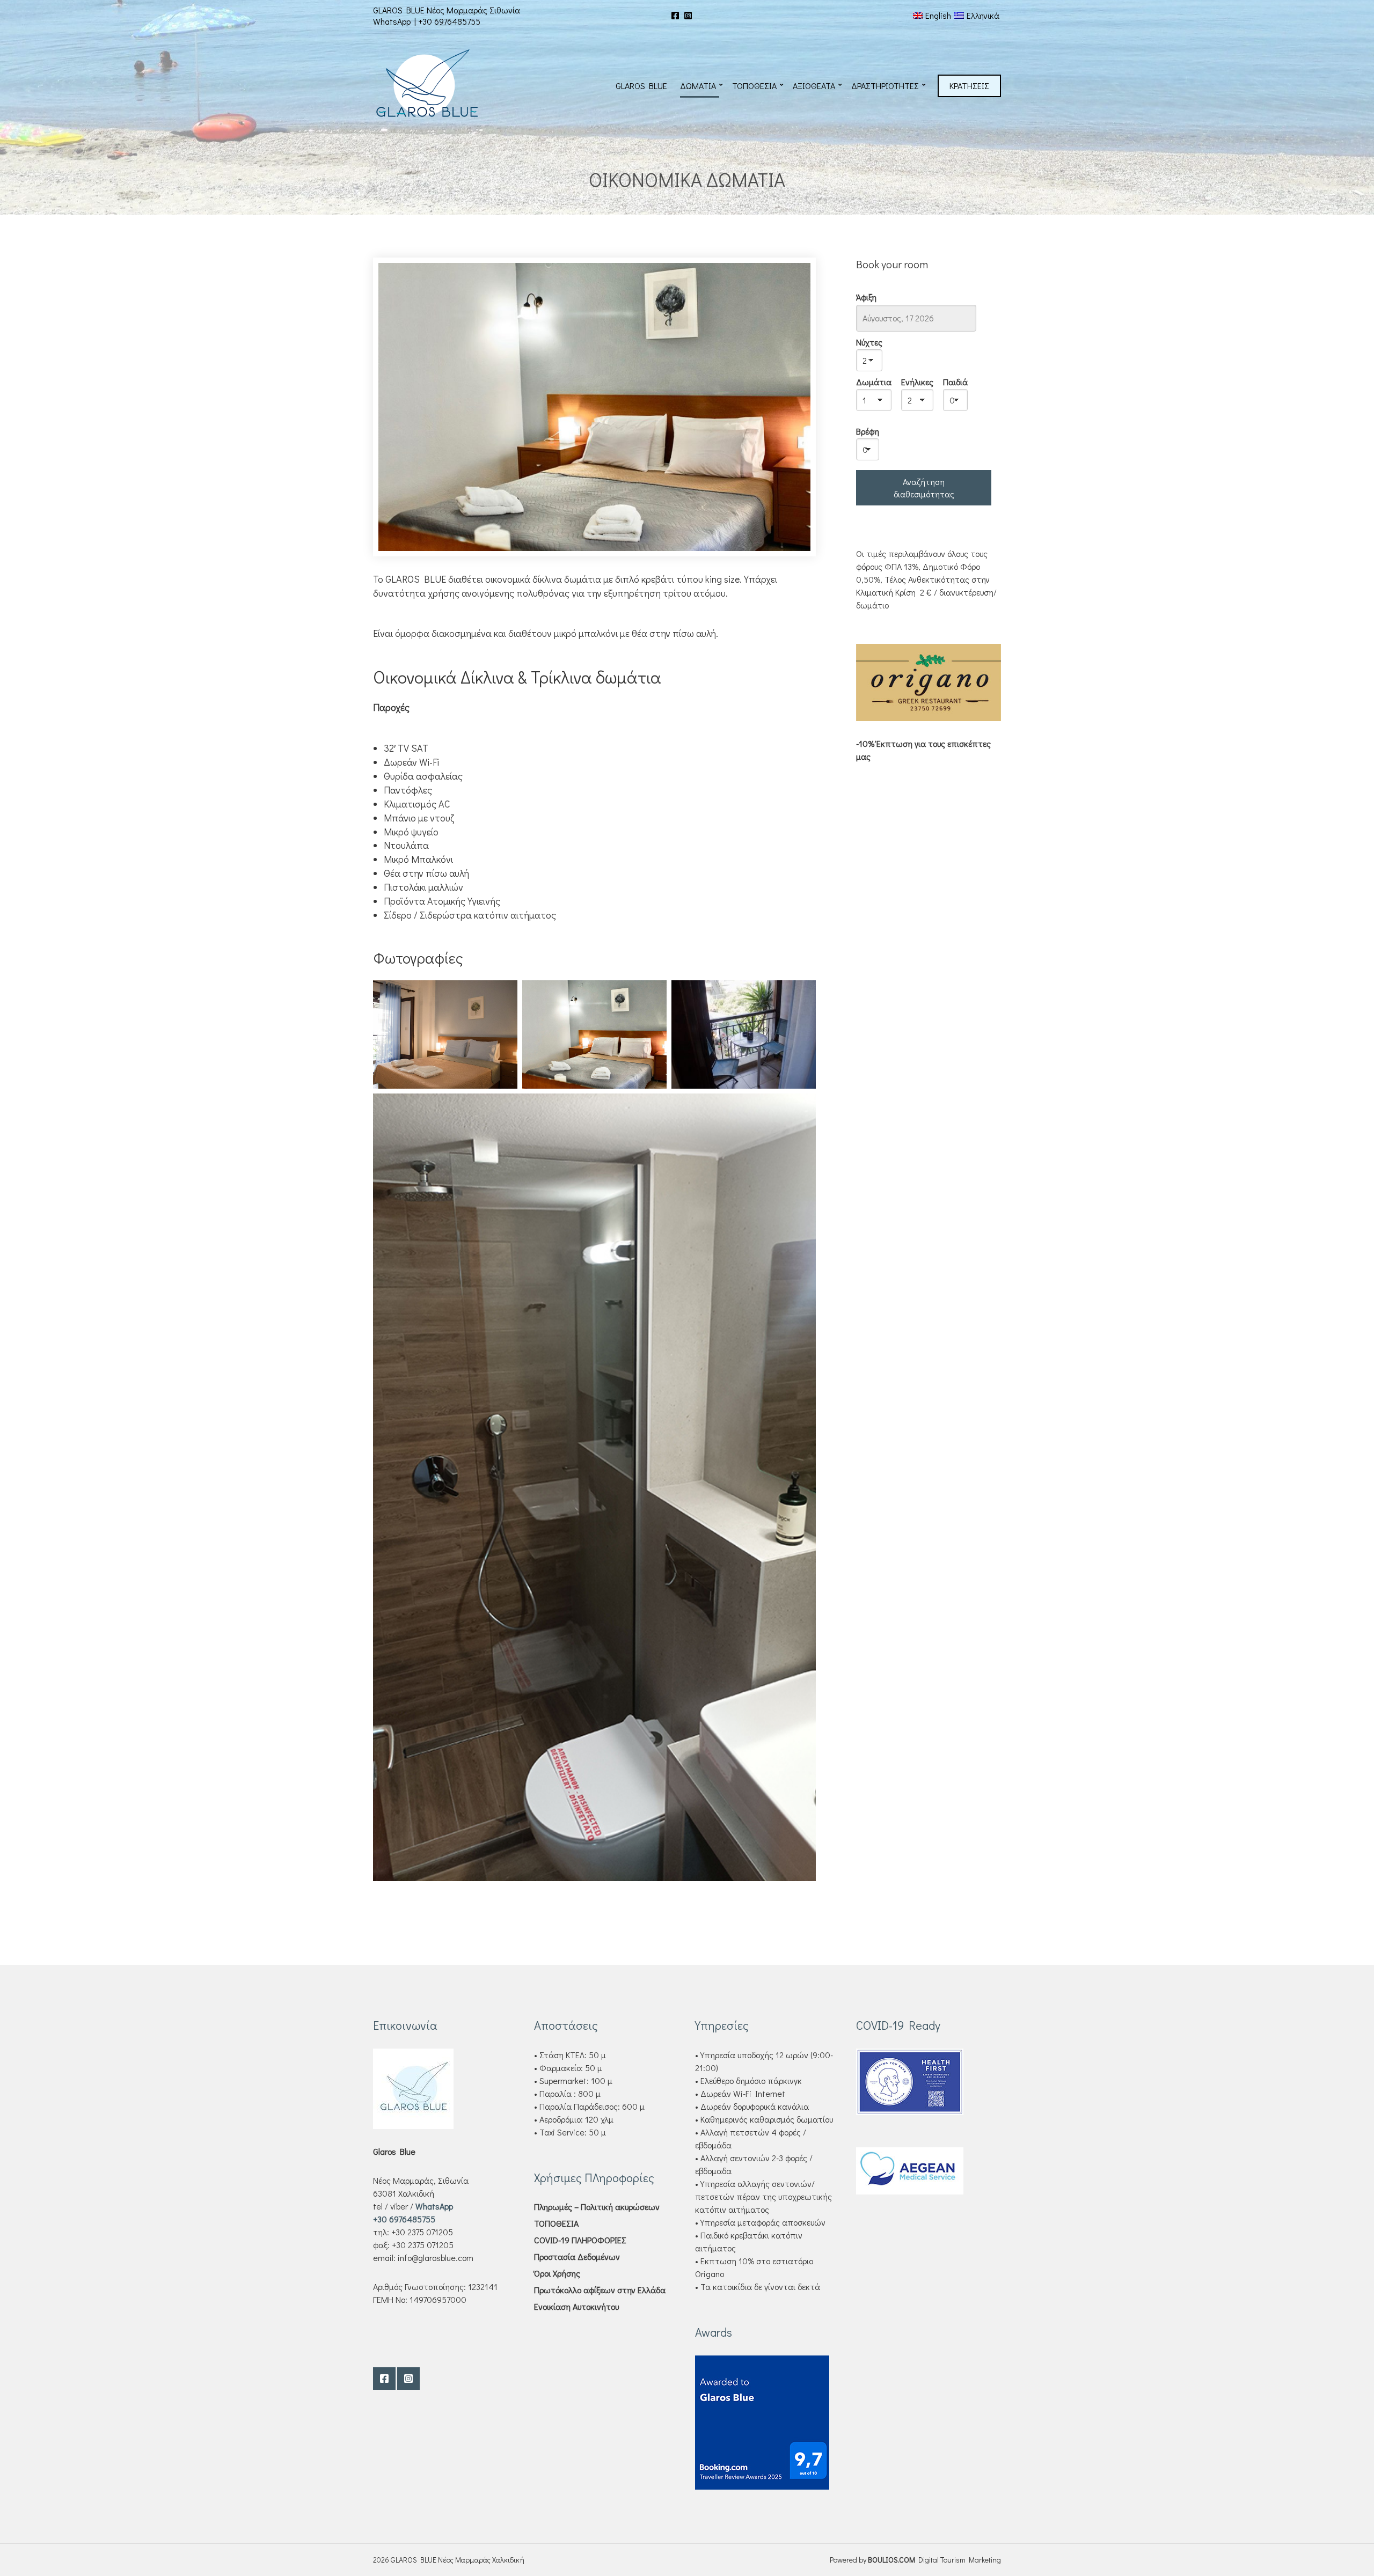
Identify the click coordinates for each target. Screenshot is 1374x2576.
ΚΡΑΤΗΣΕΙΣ (969, 86)
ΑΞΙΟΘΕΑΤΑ (814, 86)
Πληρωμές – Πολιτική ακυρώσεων (597, 2207)
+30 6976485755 (449, 21)
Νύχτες (869, 342)
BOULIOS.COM (891, 2560)
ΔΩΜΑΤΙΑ (698, 86)
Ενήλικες (917, 382)
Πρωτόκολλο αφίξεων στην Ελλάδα (600, 2290)
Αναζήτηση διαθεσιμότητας (924, 488)
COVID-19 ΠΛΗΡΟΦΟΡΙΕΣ (580, 2240)
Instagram (688, 16)
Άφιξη (866, 297)
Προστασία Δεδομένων (577, 2256)
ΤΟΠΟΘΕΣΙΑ (754, 86)
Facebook (675, 16)
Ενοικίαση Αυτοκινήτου (576, 2306)
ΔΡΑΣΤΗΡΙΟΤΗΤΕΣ (885, 86)
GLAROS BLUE (641, 86)
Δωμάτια (874, 382)
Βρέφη (868, 431)
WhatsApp (392, 21)
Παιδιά (955, 382)
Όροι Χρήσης (557, 2273)
